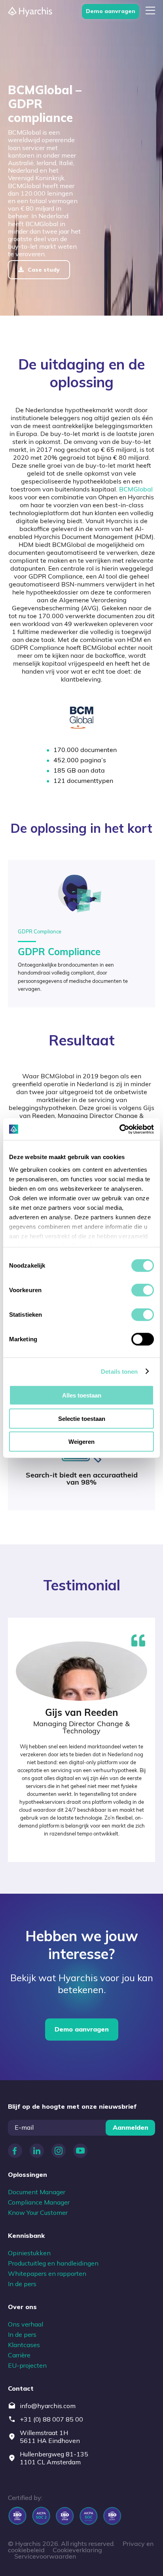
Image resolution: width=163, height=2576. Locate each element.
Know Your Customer (38, 2212)
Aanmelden (131, 2127)
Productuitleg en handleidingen (53, 2263)
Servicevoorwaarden (45, 2557)
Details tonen (119, 1371)
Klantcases (24, 2345)
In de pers (22, 2284)
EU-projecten (27, 2365)
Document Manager (37, 2192)
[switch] (143, 1290)
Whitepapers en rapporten (47, 2273)
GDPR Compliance (59, 953)
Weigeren (81, 1442)
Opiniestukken (29, 2253)
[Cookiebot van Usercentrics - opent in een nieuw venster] (119, 1129)
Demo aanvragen (111, 11)
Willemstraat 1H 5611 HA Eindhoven (50, 2437)
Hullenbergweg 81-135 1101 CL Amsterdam (54, 2458)
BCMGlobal (136, 490)
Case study (44, 270)
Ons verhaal (26, 2324)
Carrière (19, 2355)
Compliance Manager (39, 2202)
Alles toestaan (82, 1395)
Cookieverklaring (77, 2551)
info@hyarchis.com (48, 2406)
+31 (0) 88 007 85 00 (51, 2419)
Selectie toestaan (82, 1418)
